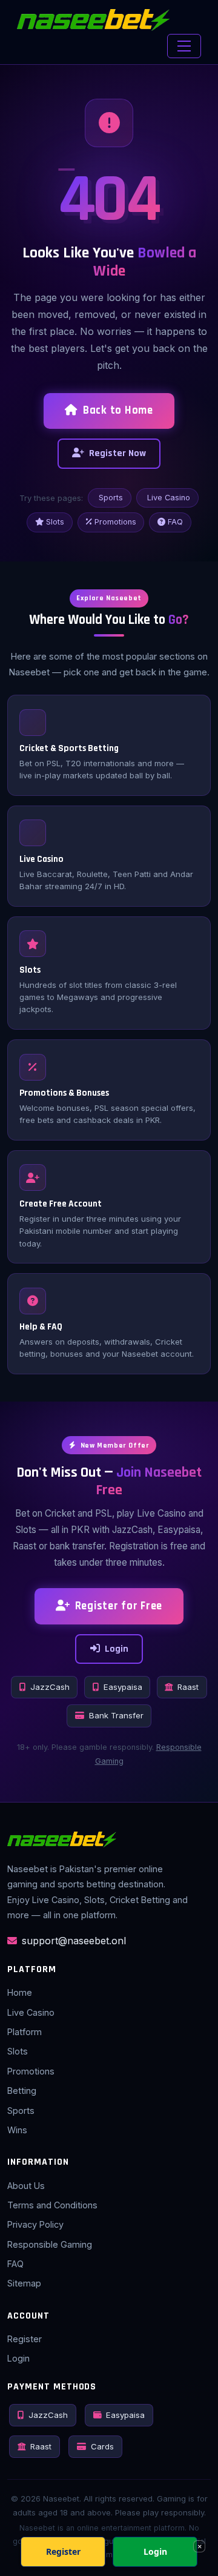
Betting (22, 2091)
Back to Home (118, 410)
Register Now (117, 453)
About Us (26, 2186)
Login (117, 1649)
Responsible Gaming (50, 2244)
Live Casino (169, 498)
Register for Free (119, 1606)
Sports (111, 498)
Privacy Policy (35, 2224)
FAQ (175, 522)
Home (20, 1992)
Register (25, 2339)
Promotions (115, 522)
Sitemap (24, 2283)
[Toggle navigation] (184, 46)
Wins (17, 2130)
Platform (25, 2032)
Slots (55, 522)
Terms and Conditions (52, 2205)
